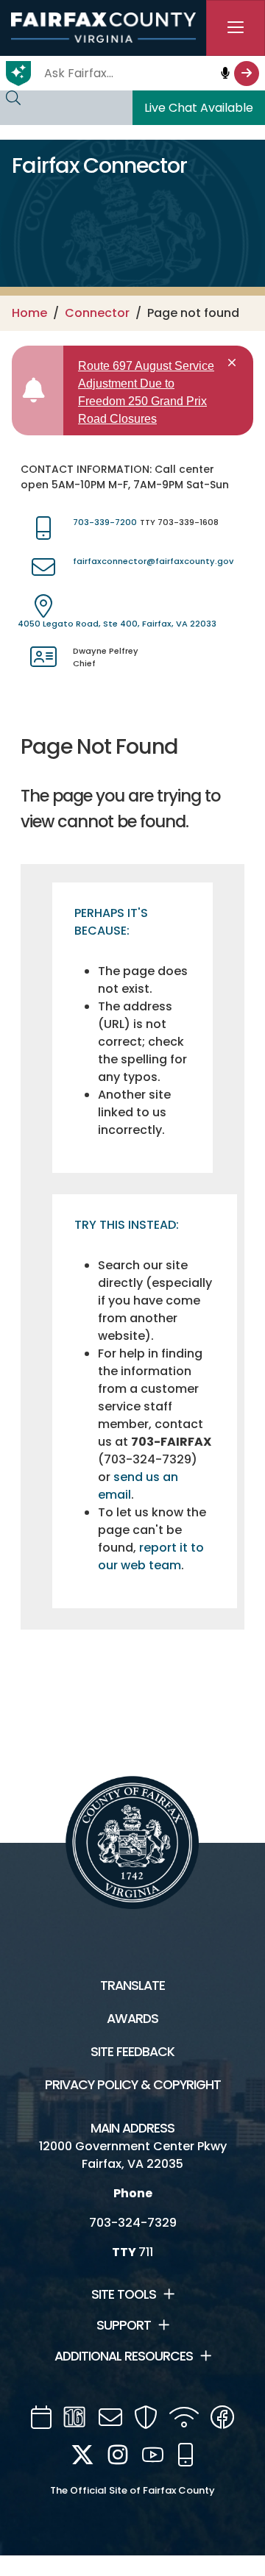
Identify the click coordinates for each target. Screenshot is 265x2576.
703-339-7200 (105, 522)
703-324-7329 (133, 2223)
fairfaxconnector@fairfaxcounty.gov (153, 561)
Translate (132, 1985)
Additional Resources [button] (124, 2356)
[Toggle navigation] (236, 28)
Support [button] (124, 2325)
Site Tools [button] (124, 2294)
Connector (97, 313)
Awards (132, 2019)
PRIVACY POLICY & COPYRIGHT (133, 2085)
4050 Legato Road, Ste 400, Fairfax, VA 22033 (117, 624)
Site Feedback (132, 2052)
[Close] (234, 363)
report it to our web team (151, 1556)
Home (29, 313)
